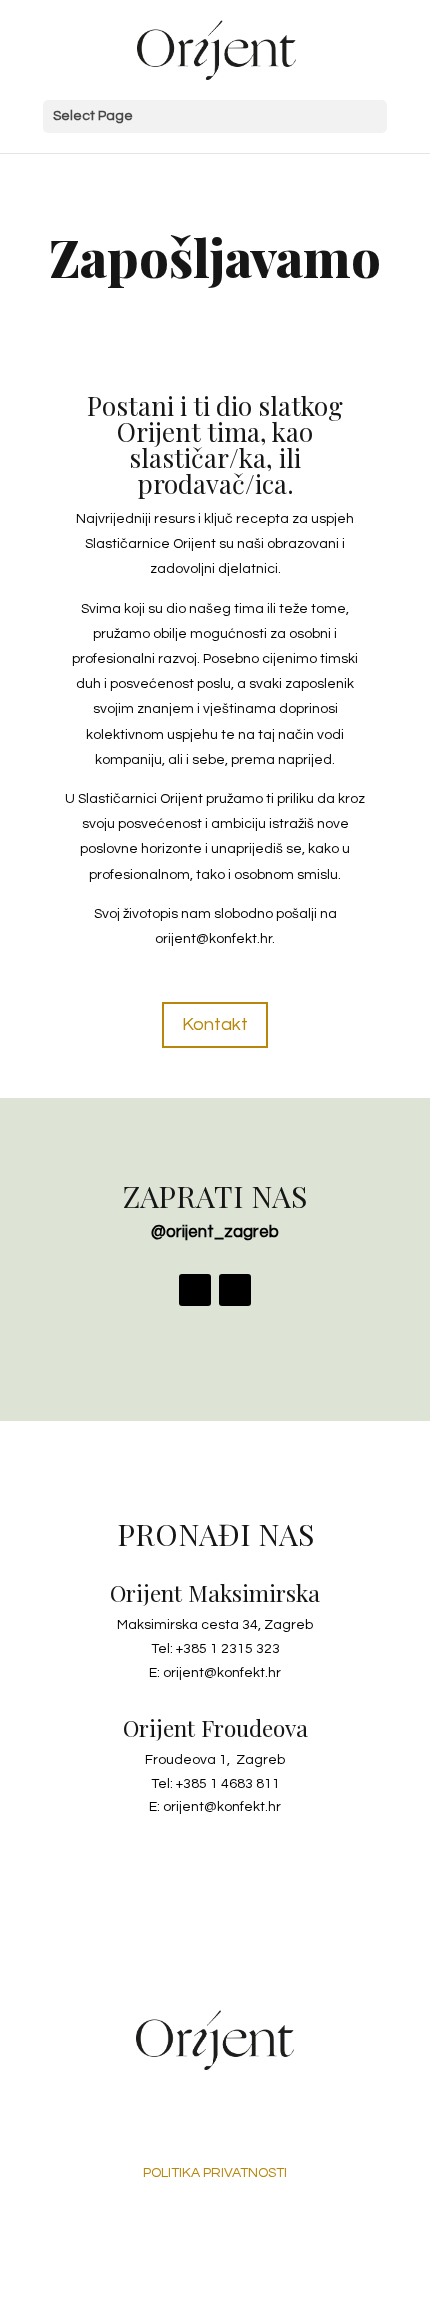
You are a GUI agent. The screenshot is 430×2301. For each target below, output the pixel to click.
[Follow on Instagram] (235, 1290)
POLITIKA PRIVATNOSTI (215, 2173)
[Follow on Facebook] (195, 1290)
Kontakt (215, 1024)
